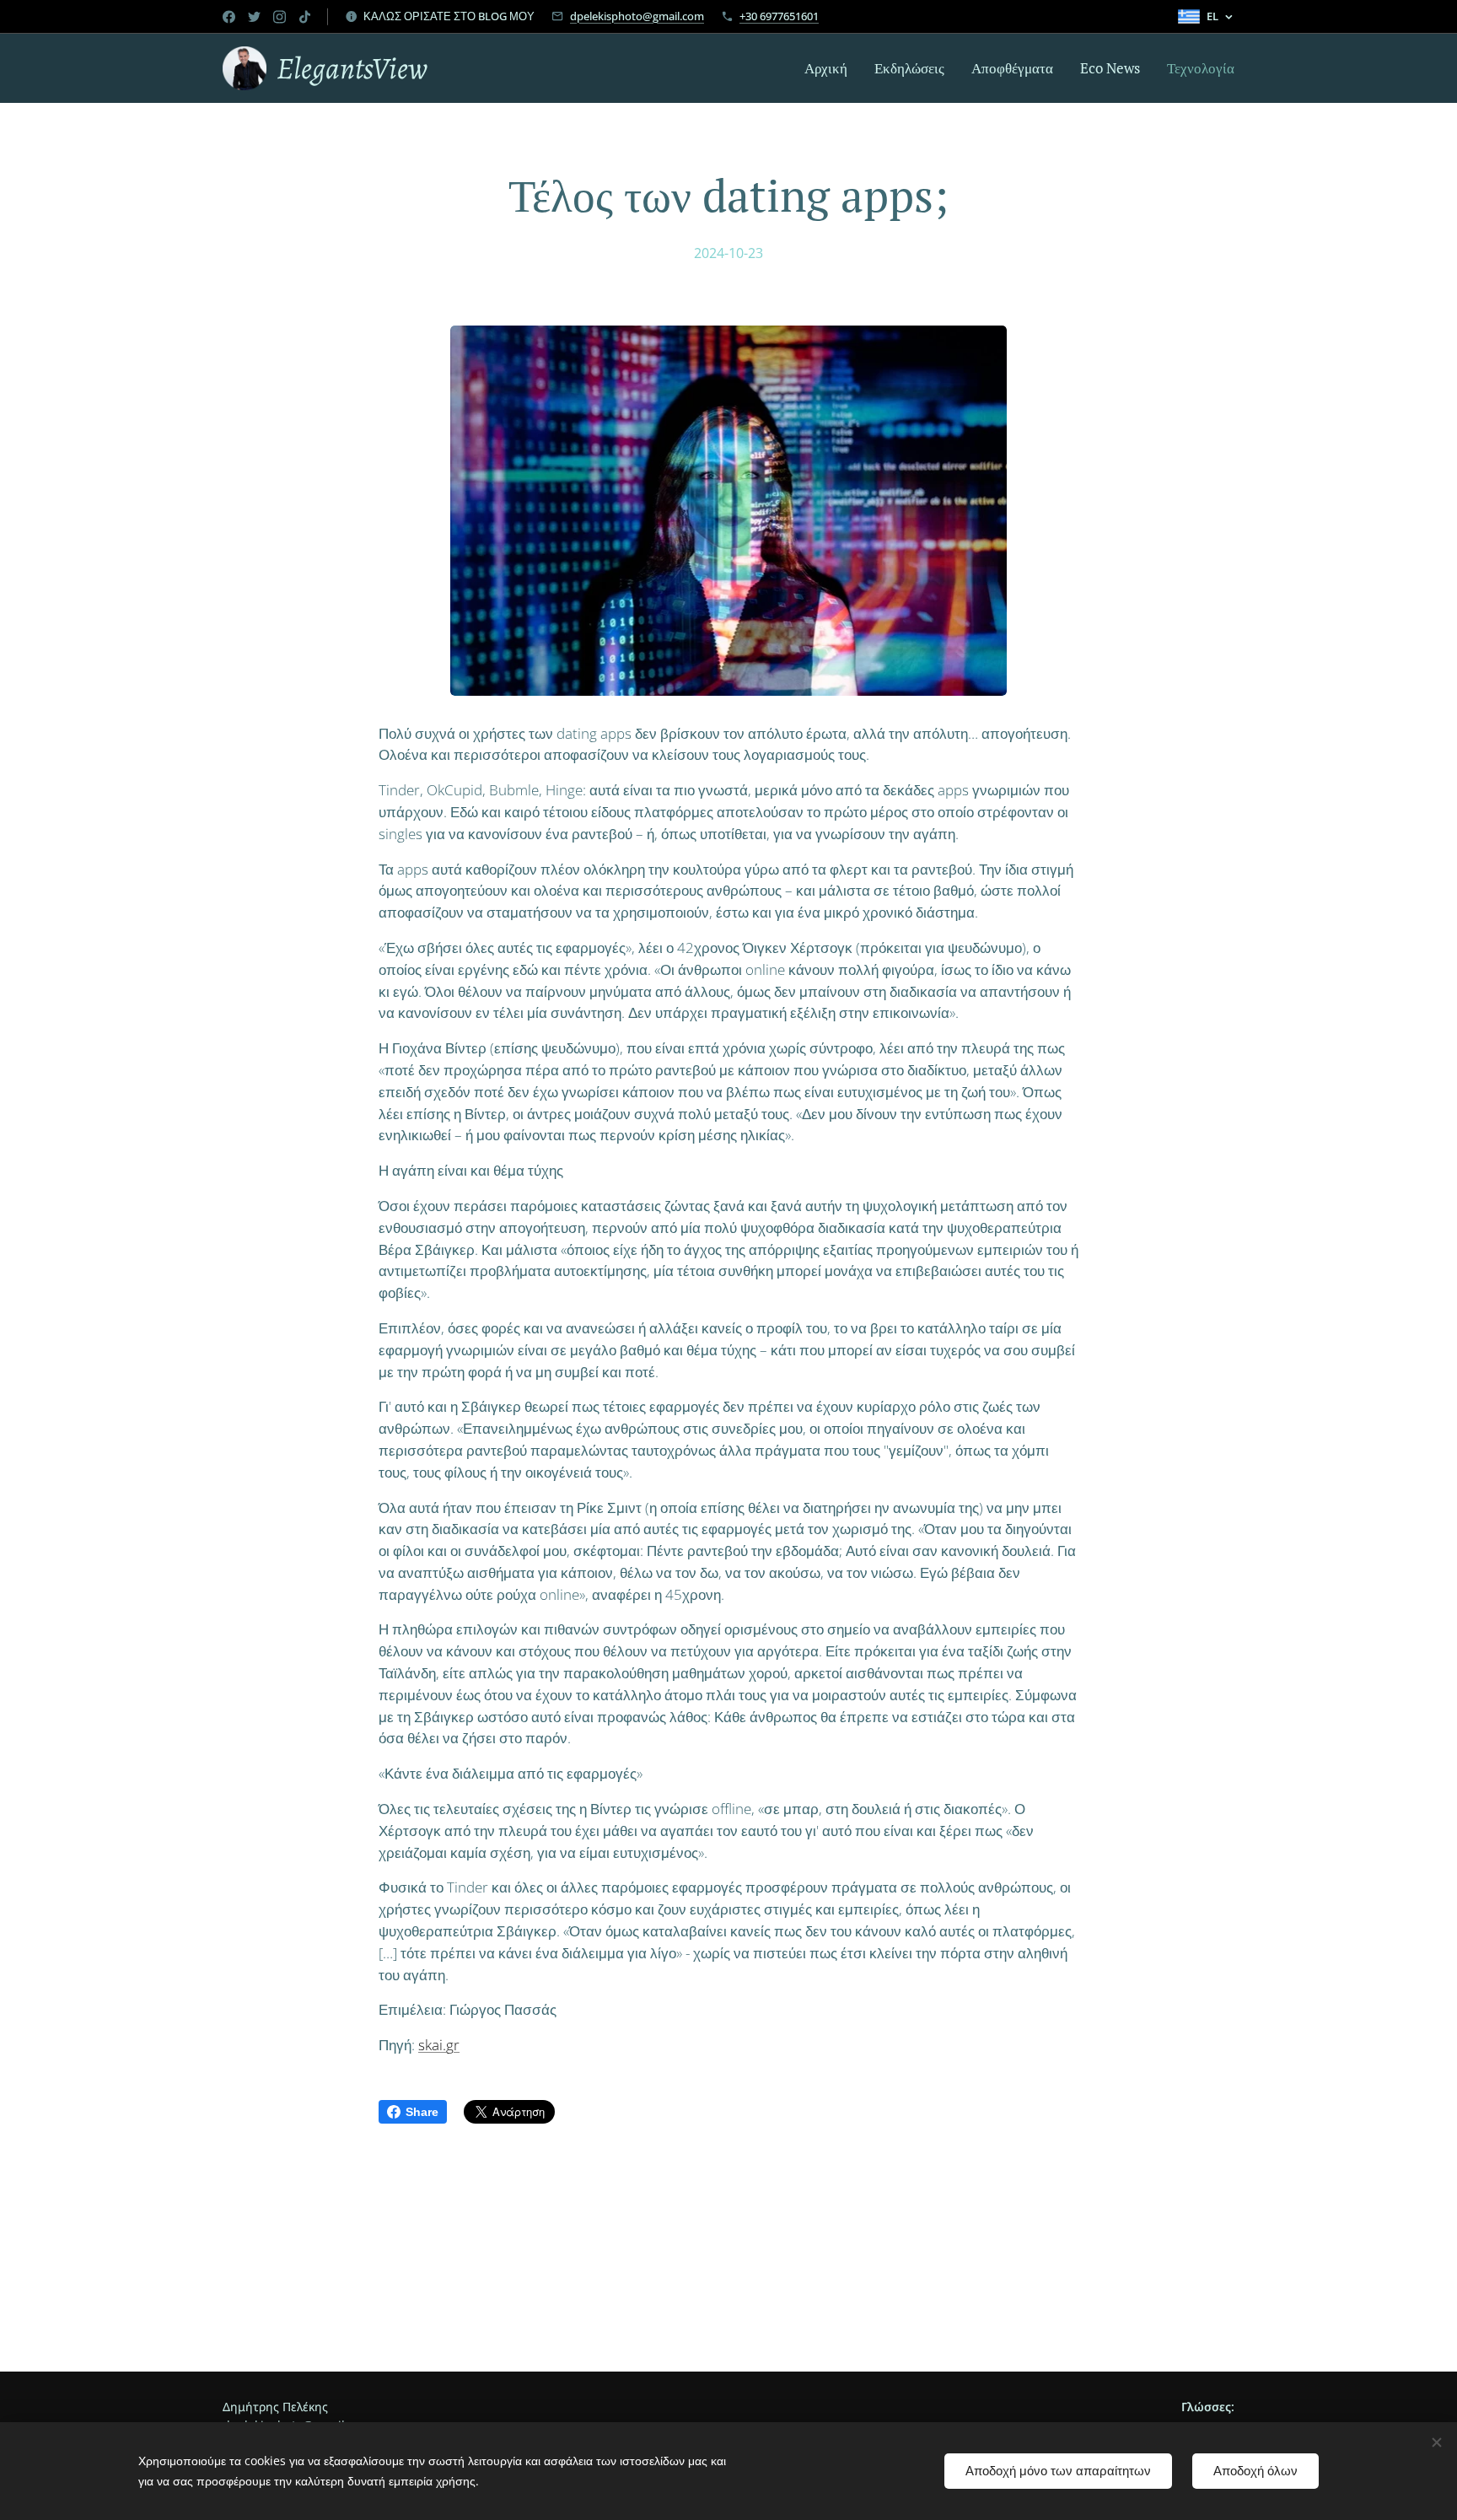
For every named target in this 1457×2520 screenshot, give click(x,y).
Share (422, 2112)
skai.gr (439, 2045)
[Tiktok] (305, 17)
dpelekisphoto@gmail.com (637, 16)
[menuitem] (831, 68)
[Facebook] (229, 17)
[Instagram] (280, 17)
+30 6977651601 (779, 16)
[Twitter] (254, 17)
